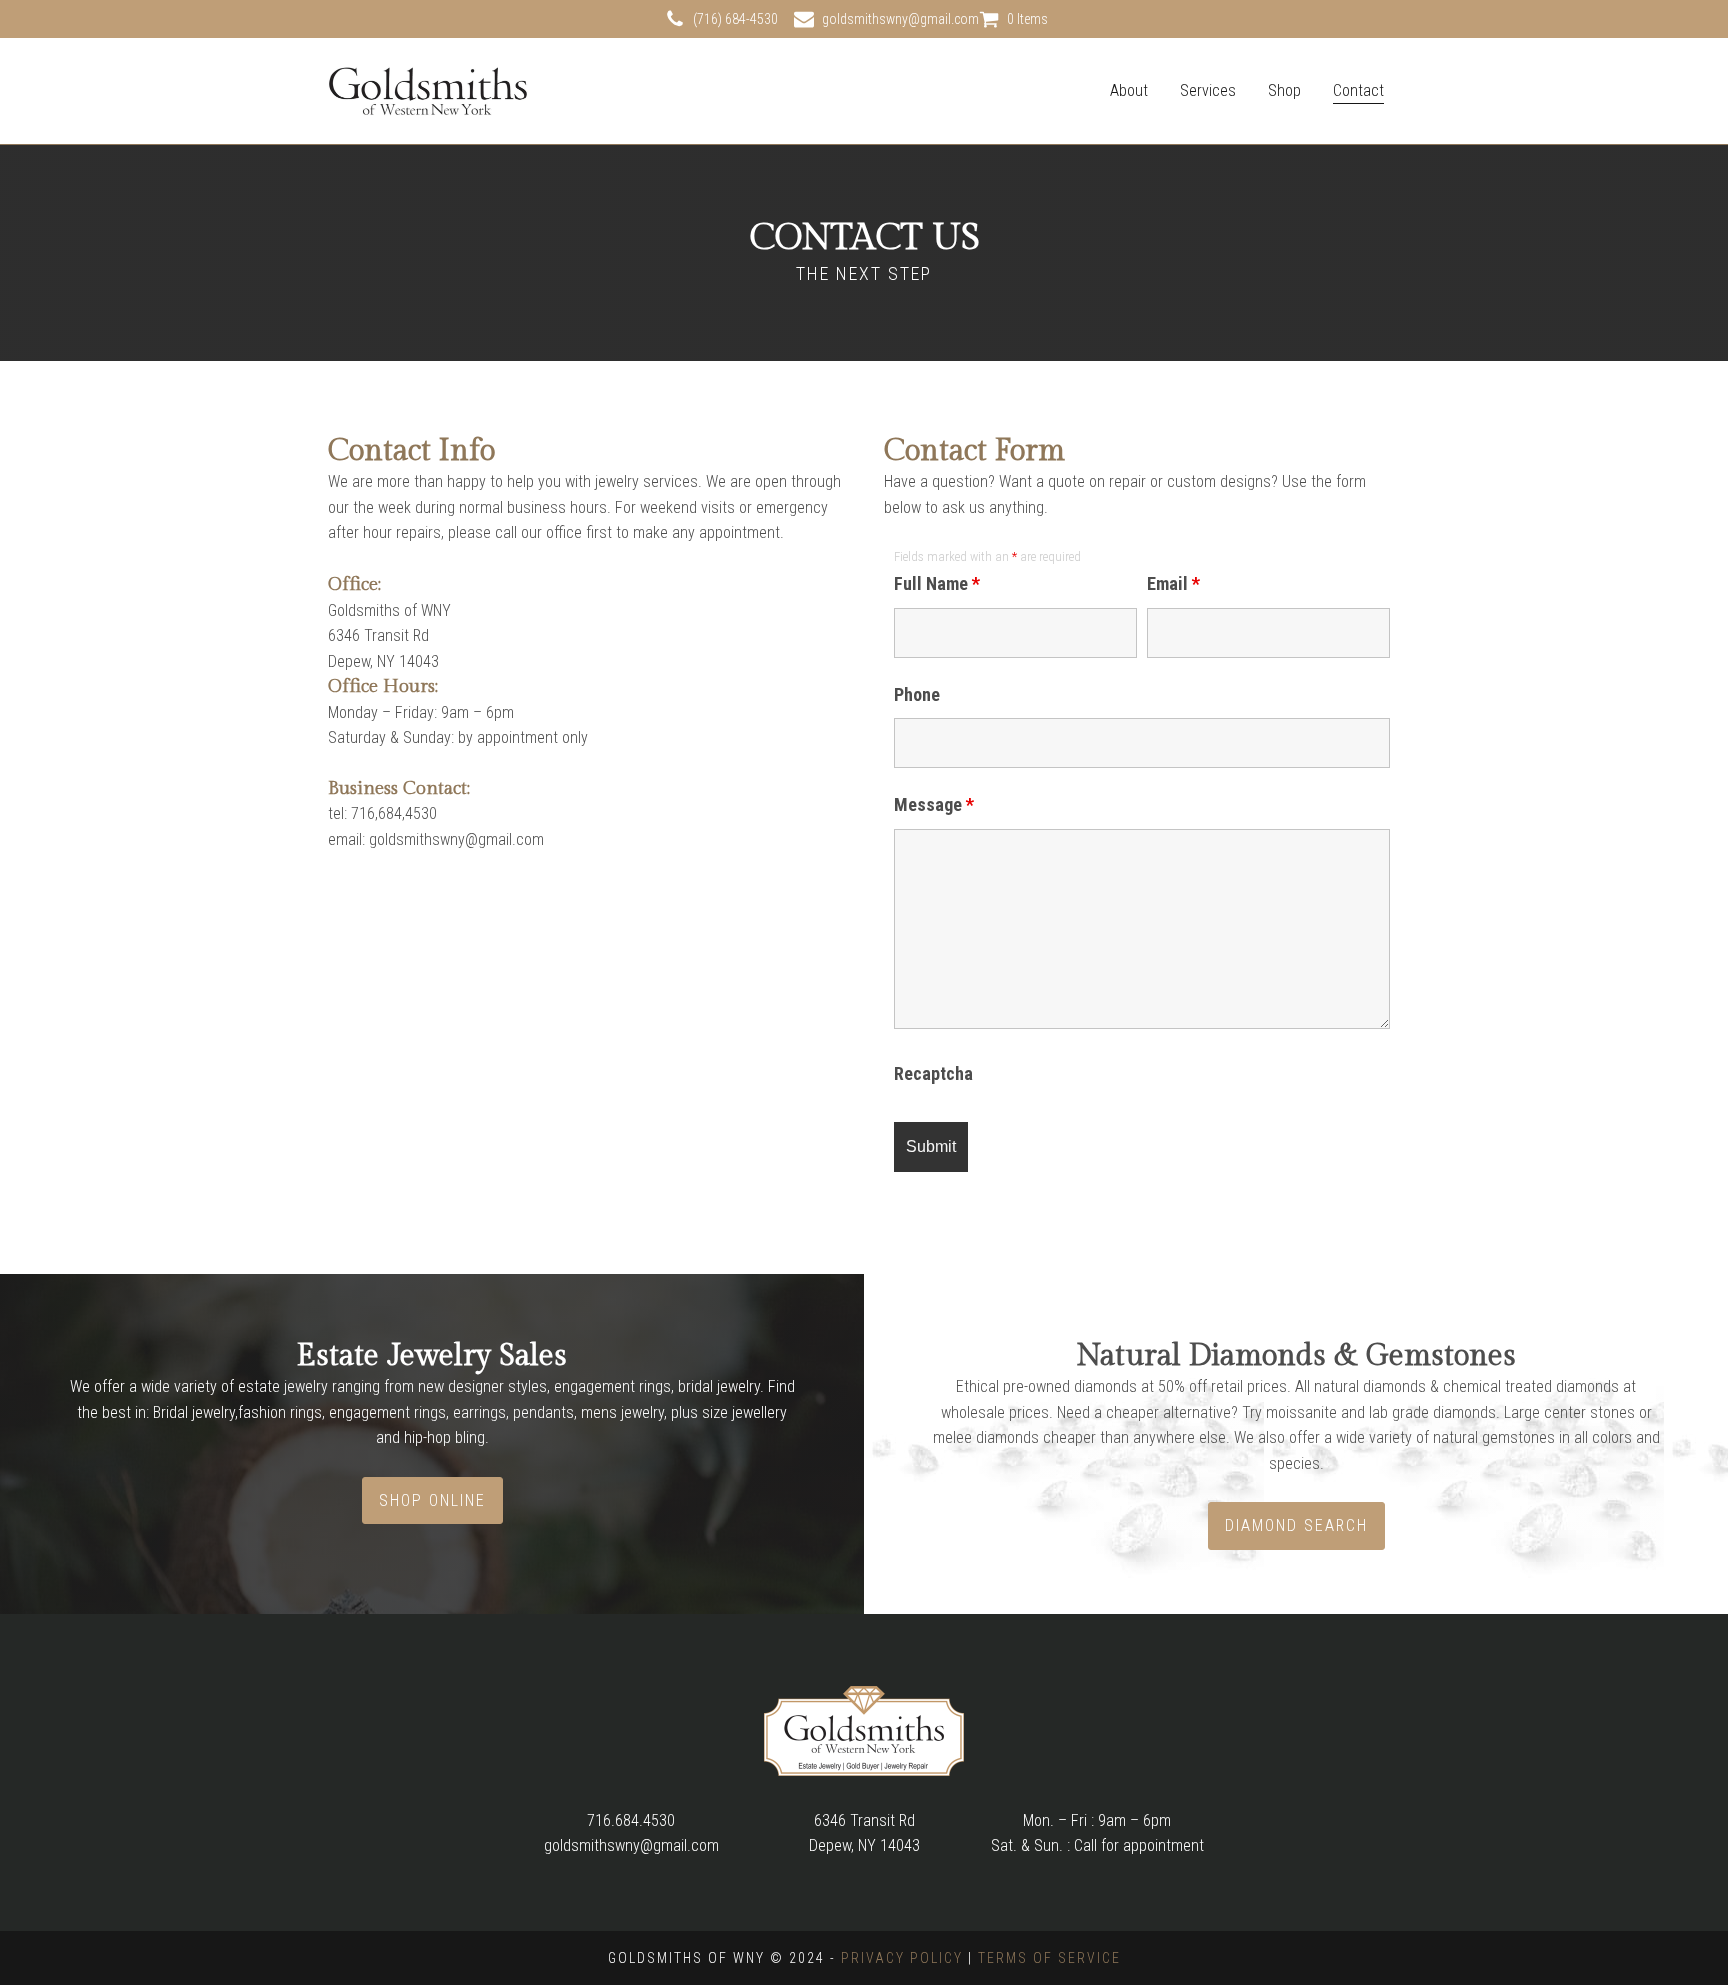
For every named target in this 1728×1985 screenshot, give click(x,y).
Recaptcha (933, 1073)
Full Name (937, 583)
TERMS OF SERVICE (1049, 1958)
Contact (1358, 90)
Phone (917, 694)
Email (1173, 583)
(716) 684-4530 (735, 19)
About (1129, 90)
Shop (1284, 90)
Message (934, 804)
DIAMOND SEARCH (1296, 1525)
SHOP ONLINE (432, 1500)
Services (1208, 90)
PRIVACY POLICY (902, 1958)
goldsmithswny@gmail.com (900, 19)
